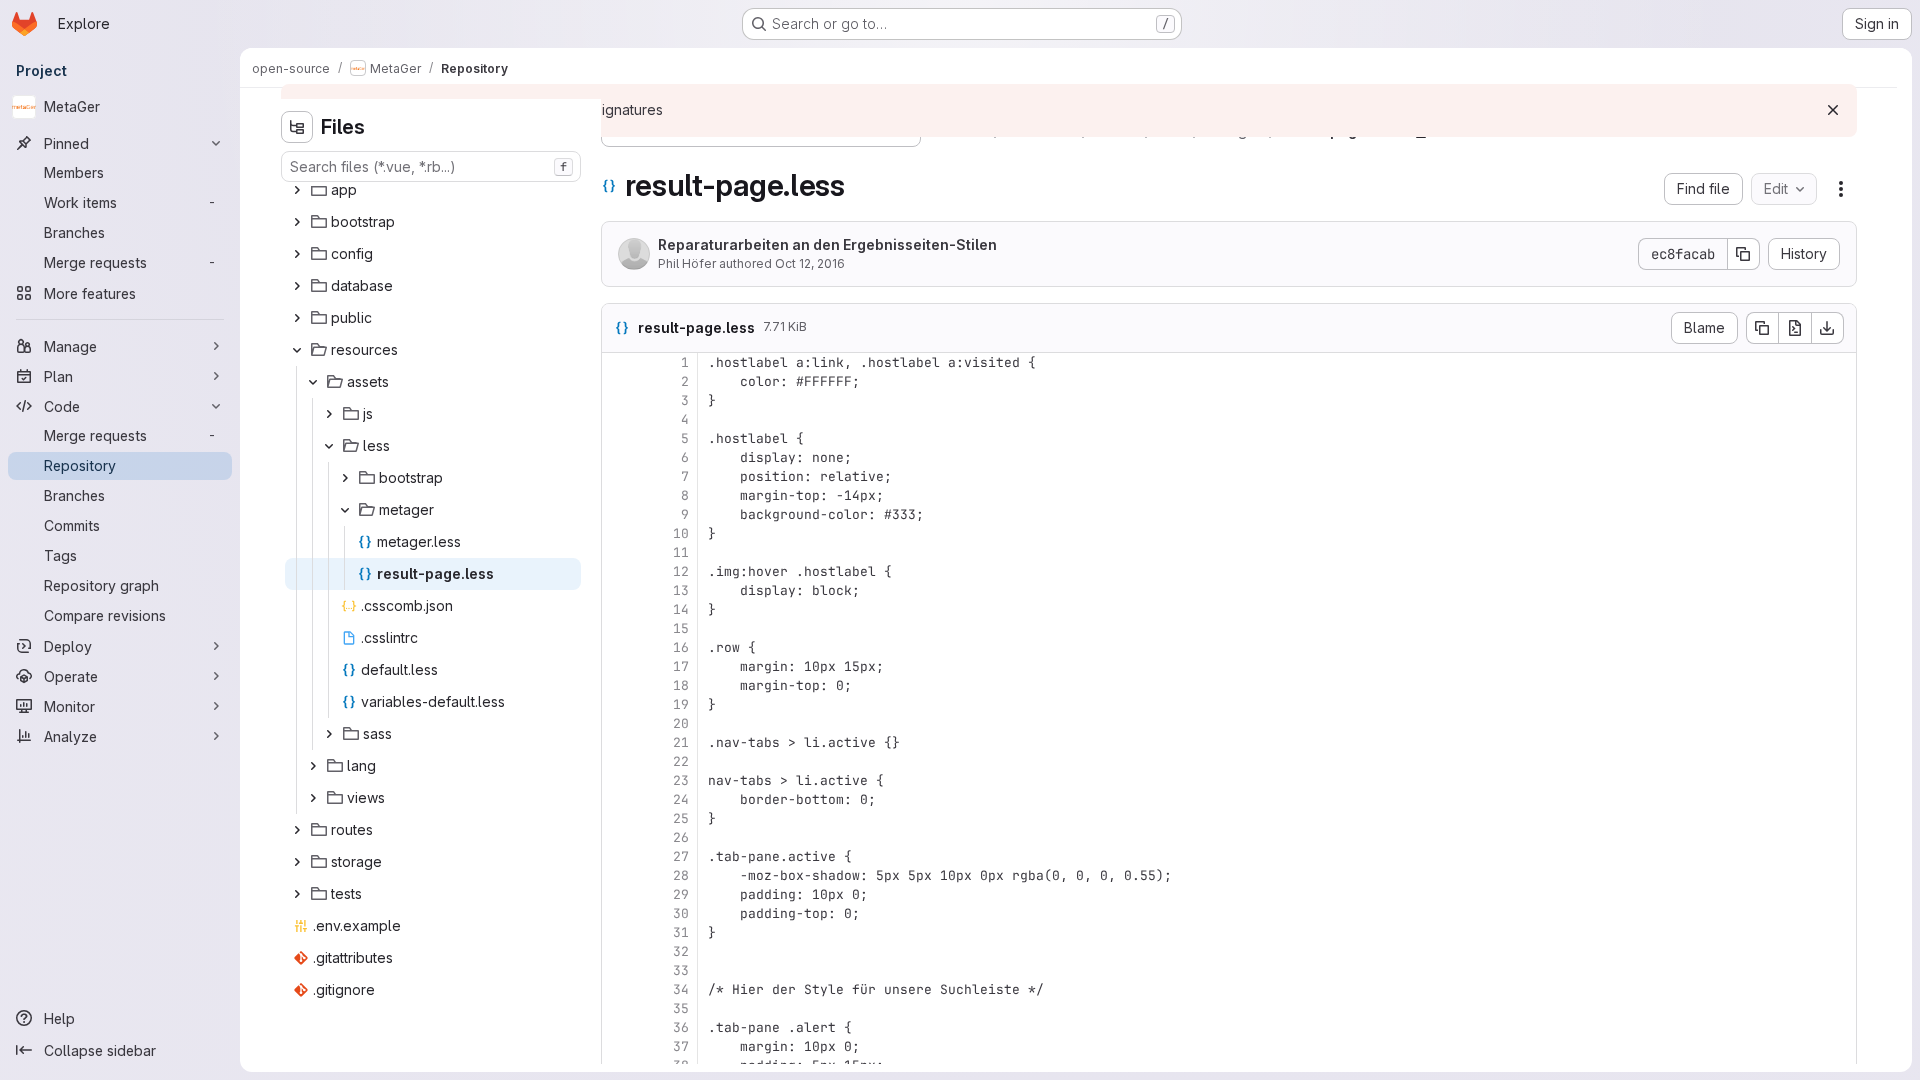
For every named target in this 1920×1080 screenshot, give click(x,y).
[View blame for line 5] (619, 438)
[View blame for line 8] (619, 495)
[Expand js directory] (329, 414)
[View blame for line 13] (619, 590)
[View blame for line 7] (619, 476)
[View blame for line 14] (619, 609)
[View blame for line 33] (619, 970)
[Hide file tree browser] (297, 127)
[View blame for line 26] (619, 837)
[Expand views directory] (313, 798)
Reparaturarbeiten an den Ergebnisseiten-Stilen (827, 244)
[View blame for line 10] (619, 533)
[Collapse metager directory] (345, 510)
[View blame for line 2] (619, 381)
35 (681, 1008)
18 (681, 685)
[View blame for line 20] (619, 723)
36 (681, 1027)
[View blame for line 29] (619, 894)
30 (681, 913)
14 (681, 609)
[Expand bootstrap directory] (297, 222)
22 (681, 761)
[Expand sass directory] (329, 734)
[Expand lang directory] (313, 766)
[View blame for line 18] (619, 685)
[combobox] (431, 166)
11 (681, 552)
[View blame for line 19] (619, 704)
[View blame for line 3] (619, 400)
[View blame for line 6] (619, 457)
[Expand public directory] (297, 318)
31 (681, 932)
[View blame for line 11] (619, 552)
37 (681, 1046)
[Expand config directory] (297, 254)
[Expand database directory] (297, 286)
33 (681, 970)
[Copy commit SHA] (1744, 254)
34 (681, 989)
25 (681, 818)
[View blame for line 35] (619, 1008)
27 (681, 856)
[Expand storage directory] (297, 862)
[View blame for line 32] (619, 951)
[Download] (1828, 328)
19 (681, 704)
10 (681, 533)
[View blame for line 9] (619, 514)
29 (681, 894)
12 (681, 571)
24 (681, 799)
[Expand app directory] (297, 190)
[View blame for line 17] (619, 666)
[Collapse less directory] (329, 446)
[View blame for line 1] (619, 362)
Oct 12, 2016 (810, 263)
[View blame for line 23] (619, 780)
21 (681, 742)
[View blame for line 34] (619, 989)
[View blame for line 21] (619, 742)
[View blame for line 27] (619, 856)
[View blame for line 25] (619, 818)
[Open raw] (1795, 328)
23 (681, 780)
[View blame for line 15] (619, 628)
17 (681, 666)
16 (681, 647)
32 (681, 951)
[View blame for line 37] (619, 1046)
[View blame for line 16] (619, 647)
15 (681, 628)
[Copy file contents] (1762, 328)
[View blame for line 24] (619, 799)
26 (681, 837)
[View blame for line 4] (619, 419)
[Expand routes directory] (297, 830)
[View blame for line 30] (619, 913)
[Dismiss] (1833, 110)
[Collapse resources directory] (297, 350)
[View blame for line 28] (619, 875)
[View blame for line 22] (619, 761)
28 (681, 875)
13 (681, 590)
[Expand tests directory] (297, 894)
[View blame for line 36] (619, 1027)
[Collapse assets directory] (313, 382)
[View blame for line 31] (619, 932)
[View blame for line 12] (619, 571)
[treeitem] (433, 190)
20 (681, 723)
